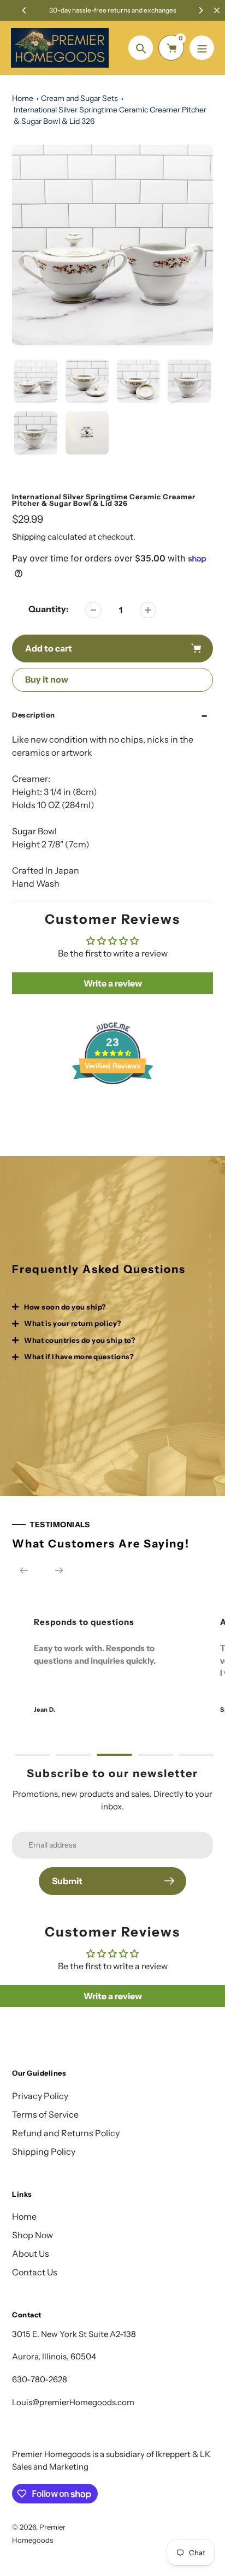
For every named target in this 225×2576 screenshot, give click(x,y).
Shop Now (32, 2235)
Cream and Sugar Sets (79, 98)
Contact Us (35, 2272)
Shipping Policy (44, 2151)
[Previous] (25, 10)
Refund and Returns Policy (66, 2133)
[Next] (200, 10)
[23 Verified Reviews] (112, 1103)
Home (23, 98)
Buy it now (47, 679)
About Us (31, 2254)
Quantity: (49, 609)
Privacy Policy (40, 2096)
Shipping (29, 537)
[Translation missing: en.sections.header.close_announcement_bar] (217, 10)
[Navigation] (202, 48)
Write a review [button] (113, 983)
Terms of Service (45, 2114)
